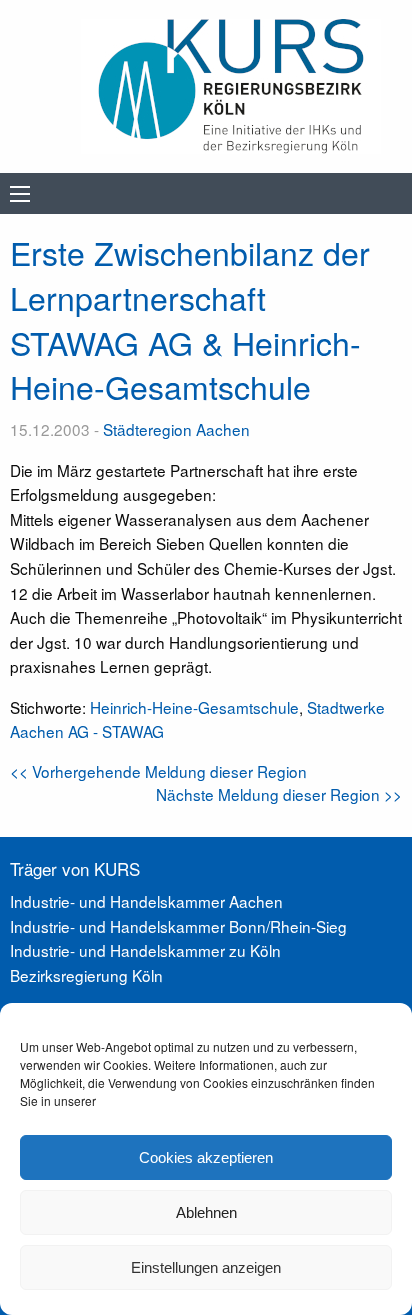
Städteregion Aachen (176, 429)
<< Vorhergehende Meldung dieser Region (158, 771)
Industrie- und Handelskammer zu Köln (145, 950)
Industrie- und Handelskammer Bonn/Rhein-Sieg (178, 926)
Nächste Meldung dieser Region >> (279, 794)
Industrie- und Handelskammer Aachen (146, 901)
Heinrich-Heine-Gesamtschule (194, 707)
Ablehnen (206, 1212)
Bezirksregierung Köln (86, 975)
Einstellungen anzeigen (206, 1267)
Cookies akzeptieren (206, 1157)
